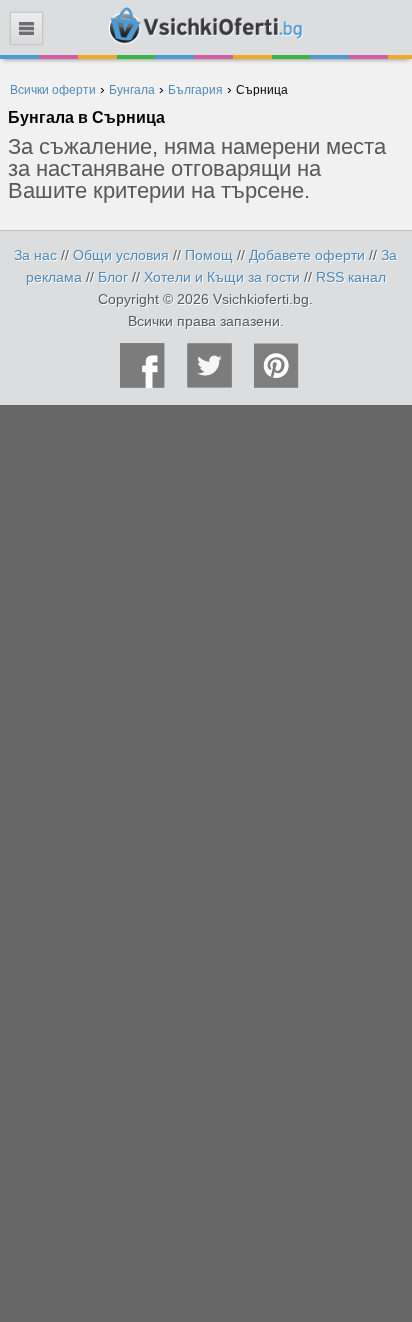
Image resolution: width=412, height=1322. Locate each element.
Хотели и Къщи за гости (222, 277)
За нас (35, 255)
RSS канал (351, 277)
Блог (113, 277)
